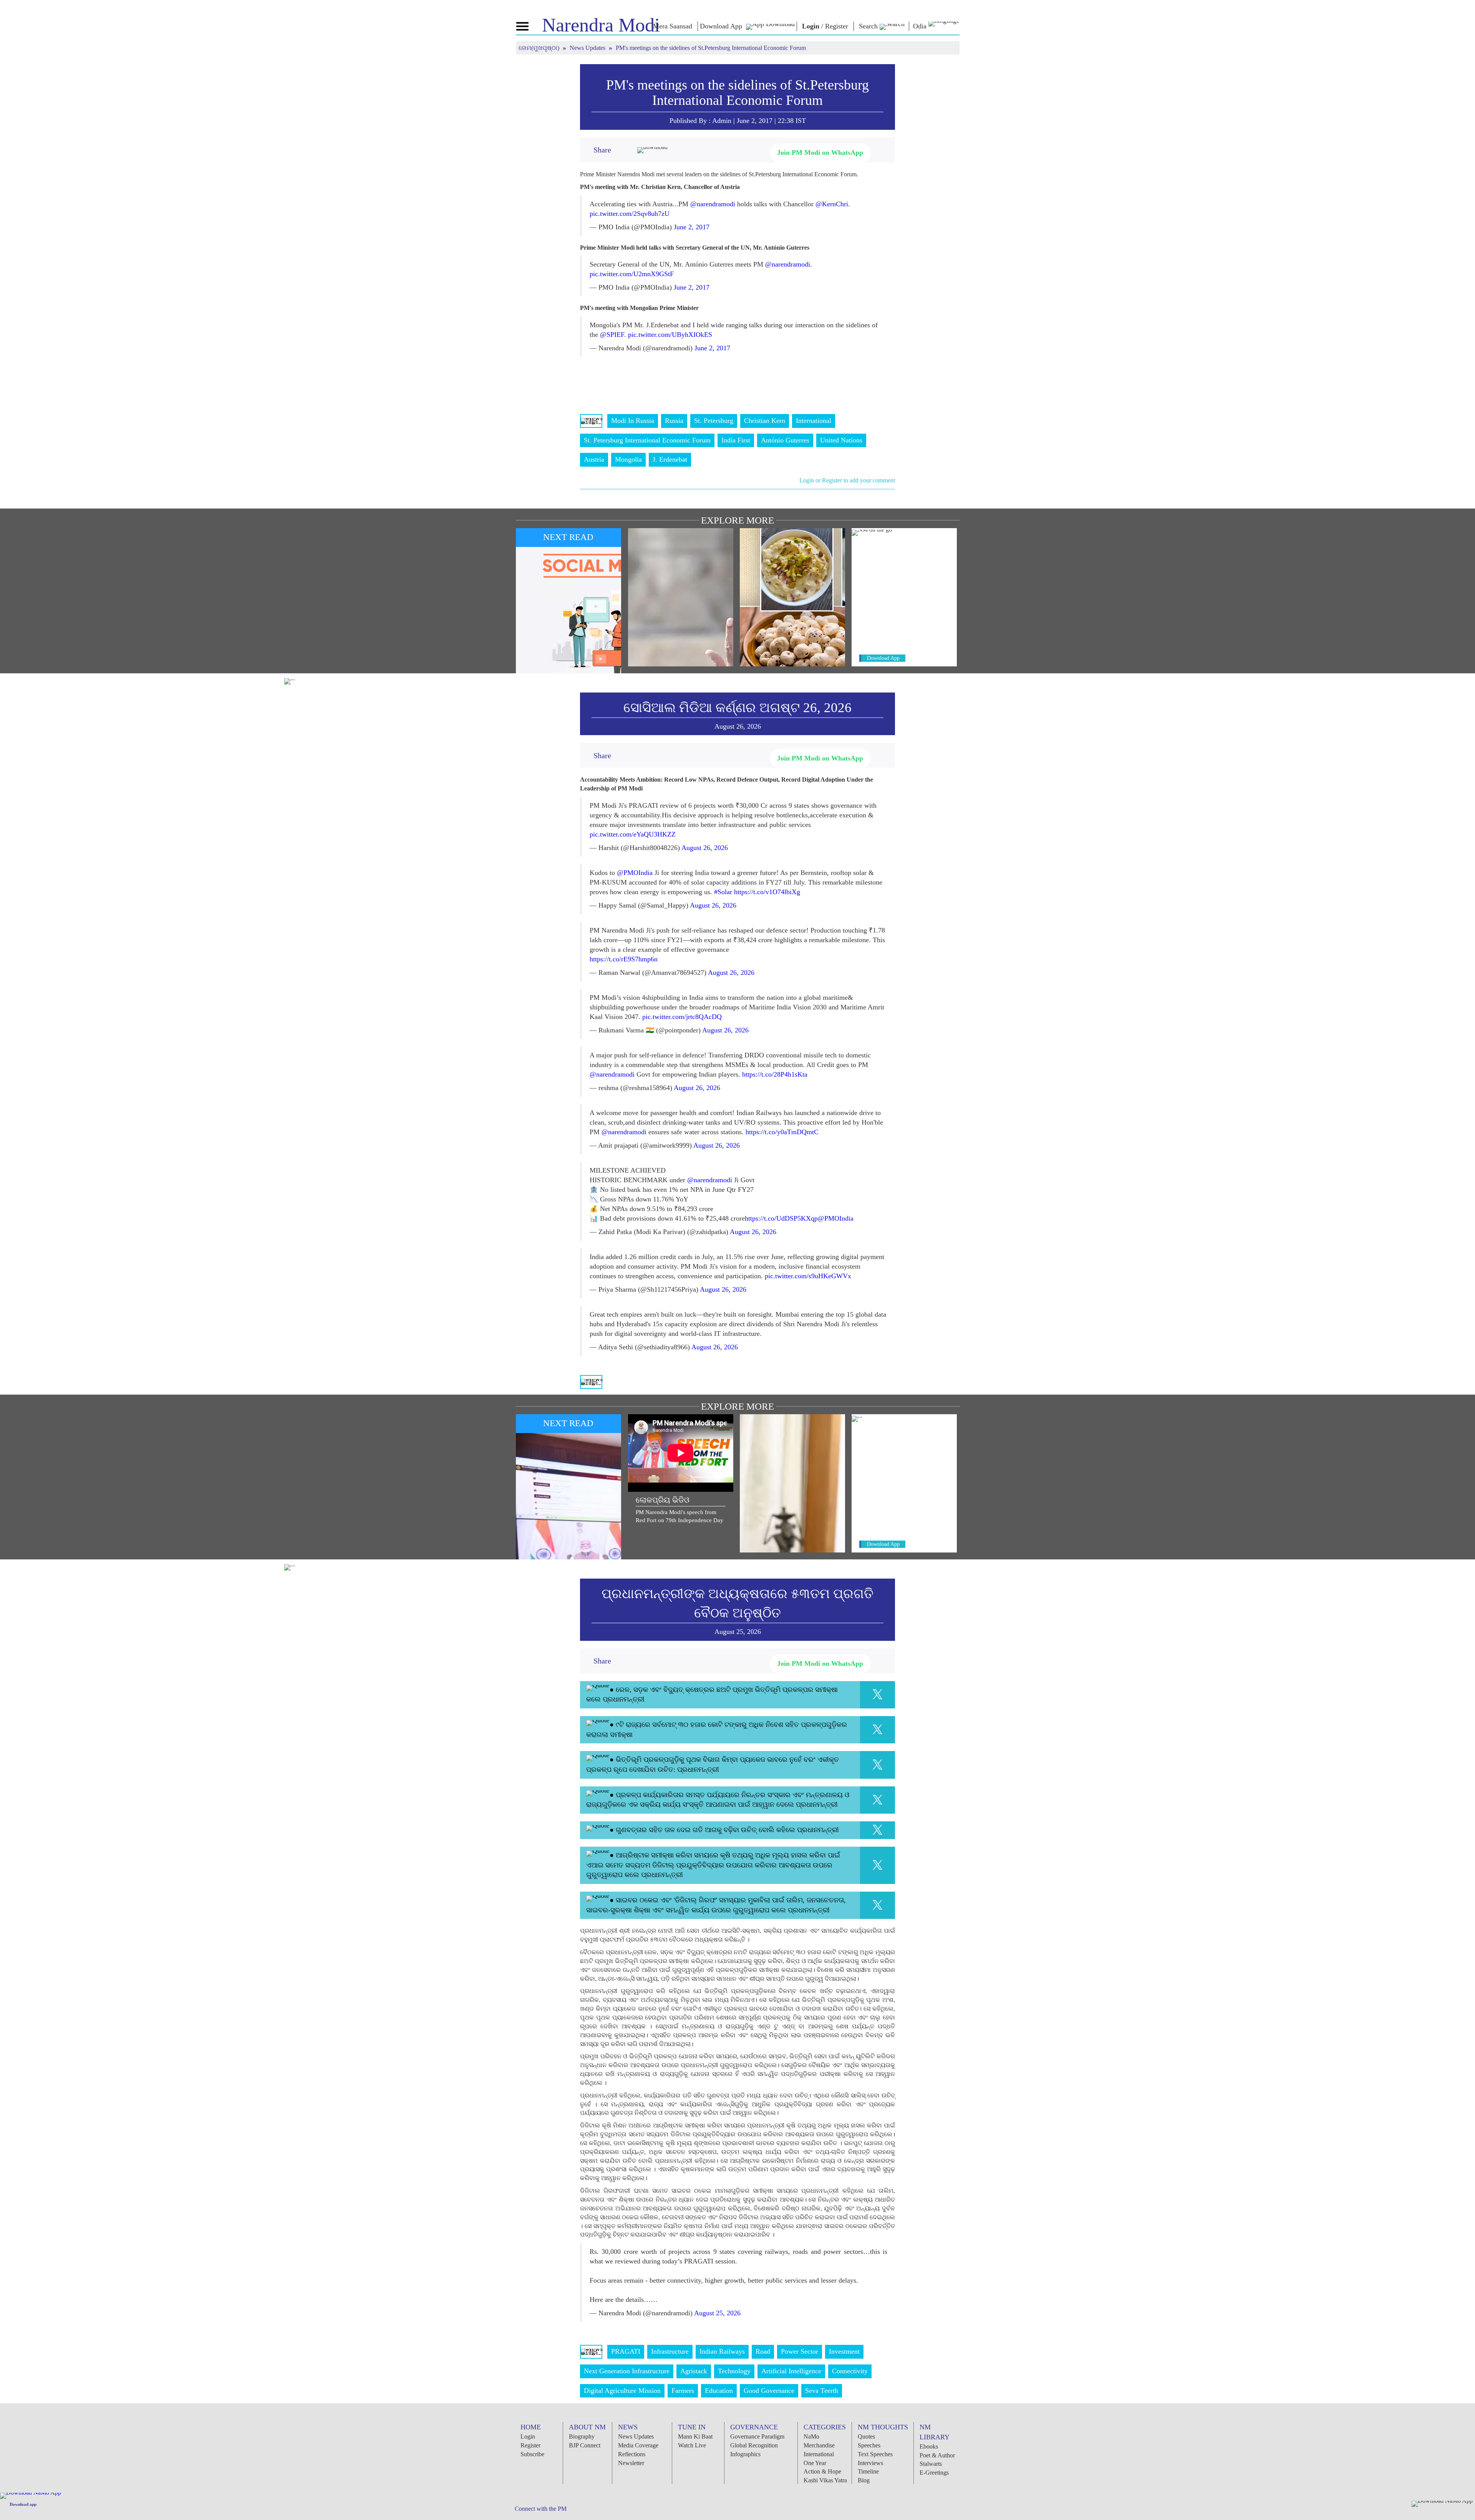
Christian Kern (765, 421)
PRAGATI (626, 2351)
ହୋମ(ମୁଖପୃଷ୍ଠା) (540, 48)
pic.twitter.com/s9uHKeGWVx (808, 1276)
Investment (844, 2351)
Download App (883, 658)
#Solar (723, 892)
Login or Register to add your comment (847, 480)
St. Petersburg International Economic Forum (647, 440)
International (814, 421)
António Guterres (785, 440)
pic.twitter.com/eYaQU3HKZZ (633, 834)
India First (736, 440)
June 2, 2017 (692, 227)
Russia (674, 421)
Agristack (694, 2371)
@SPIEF (612, 335)
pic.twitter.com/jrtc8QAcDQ (682, 1017)
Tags (591, 421)
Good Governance (769, 2391)
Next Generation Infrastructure (627, 2371)
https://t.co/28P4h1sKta (775, 1074)
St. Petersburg (714, 421)
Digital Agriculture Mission (622, 2391)
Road (763, 2351)
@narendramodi (713, 204)
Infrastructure (670, 2351)
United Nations (841, 440)
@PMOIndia (635, 873)
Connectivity (850, 2371)
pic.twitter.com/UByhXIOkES (670, 335)
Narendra (601, 25)
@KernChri (832, 204)
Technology (734, 2371)
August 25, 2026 (717, 2313)
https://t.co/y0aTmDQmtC (782, 1132)
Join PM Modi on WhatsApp (820, 152)
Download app (23, 2504)
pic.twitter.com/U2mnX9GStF (632, 274)
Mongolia (628, 459)
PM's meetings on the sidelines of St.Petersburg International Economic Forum (737, 93)
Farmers (683, 2391)
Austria (594, 459)
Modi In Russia (633, 421)
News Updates (588, 48)
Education (719, 2391)
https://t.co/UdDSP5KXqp (781, 1218)
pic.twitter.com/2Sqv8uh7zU (630, 214)
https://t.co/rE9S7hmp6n (624, 959)
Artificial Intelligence (791, 2371)
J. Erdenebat (670, 459)
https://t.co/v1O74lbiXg (767, 892)
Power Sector (800, 2351)
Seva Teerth (822, 2391)
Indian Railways (722, 2351)
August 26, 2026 (705, 848)
